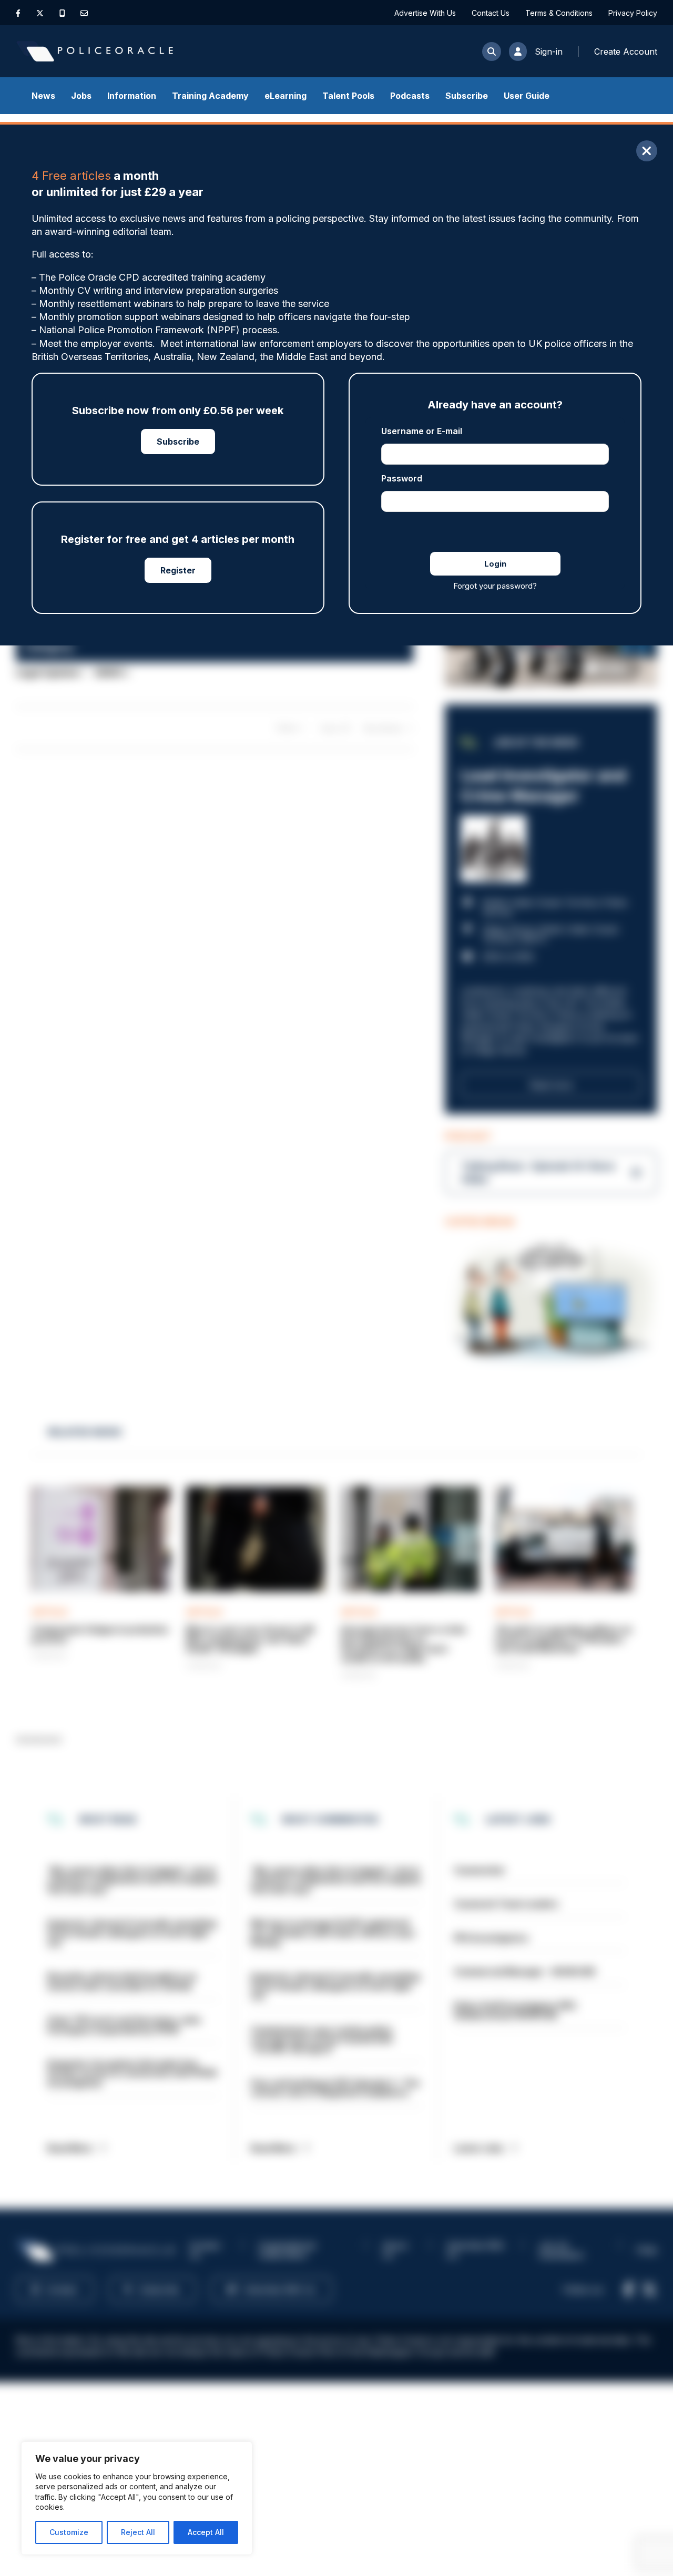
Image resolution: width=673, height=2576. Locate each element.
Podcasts (410, 96)
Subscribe (467, 96)
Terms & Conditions (559, 13)
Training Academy (210, 96)
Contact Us (491, 13)
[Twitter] (40, 13)
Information (132, 96)
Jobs (81, 96)
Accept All (206, 2532)
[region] (137, 2498)
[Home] (95, 51)
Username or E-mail (422, 431)
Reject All (138, 2532)
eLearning (285, 96)
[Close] (647, 151)
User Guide (527, 96)
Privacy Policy (633, 13)
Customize (69, 2532)
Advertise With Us (425, 13)
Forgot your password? (495, 586)
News (43, 96)
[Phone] (62, 13)
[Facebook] (18, 13)
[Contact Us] (84, 13)
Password (402, 478)
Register (178, 570)
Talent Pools (348, 96)
